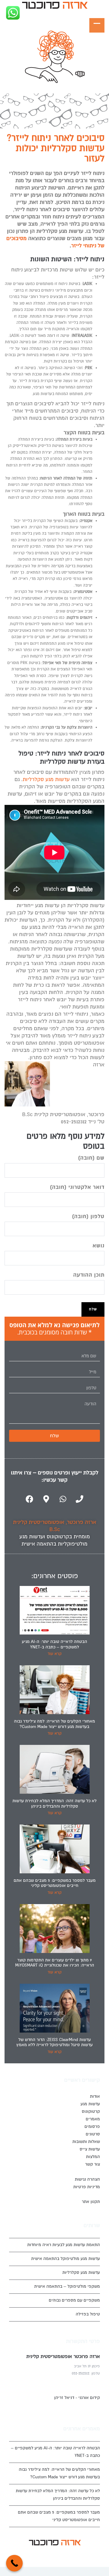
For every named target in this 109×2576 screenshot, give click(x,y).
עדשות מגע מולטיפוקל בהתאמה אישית (66, 2259)
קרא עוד (54, 1654)
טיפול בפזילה (88, 2314)
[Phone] (80, 1499)
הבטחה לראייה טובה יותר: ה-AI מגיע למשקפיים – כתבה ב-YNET (54, 1644)
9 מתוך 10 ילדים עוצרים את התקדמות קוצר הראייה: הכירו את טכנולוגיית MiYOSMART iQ (55, 1963)
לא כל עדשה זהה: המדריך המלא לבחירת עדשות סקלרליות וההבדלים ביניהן (54, 1804)
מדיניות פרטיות (87, 2187)
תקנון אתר (91, 2202)
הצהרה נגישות (87, 2179)
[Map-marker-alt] (46, 1499)
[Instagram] (51, 2555)
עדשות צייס (90, 2149)
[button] (54, 6)
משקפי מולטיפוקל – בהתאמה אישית (67, 2286)
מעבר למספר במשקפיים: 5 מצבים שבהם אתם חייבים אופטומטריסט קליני (55, 1883)
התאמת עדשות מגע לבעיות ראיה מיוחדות (64, 2245)
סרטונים (93, 2134)
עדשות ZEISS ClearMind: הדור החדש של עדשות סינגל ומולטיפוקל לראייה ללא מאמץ (54, 2042)
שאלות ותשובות (86, 2142)
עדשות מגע (90, 2104)
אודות (95, 2096)
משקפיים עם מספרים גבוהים (74, 2300)
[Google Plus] (61, 2555)
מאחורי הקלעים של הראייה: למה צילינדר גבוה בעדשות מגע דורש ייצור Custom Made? (54, 1724)
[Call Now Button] (14, 2563)
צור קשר (92, 2164)
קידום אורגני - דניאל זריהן (77, 2398)
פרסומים (92, 2127)
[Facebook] (30, 1499)
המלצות (93, 2157)
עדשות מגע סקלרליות (46, 779)
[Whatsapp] (63, 1499)
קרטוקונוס (58, 1537)
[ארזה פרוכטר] (54, 6)
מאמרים (93, 2119)
